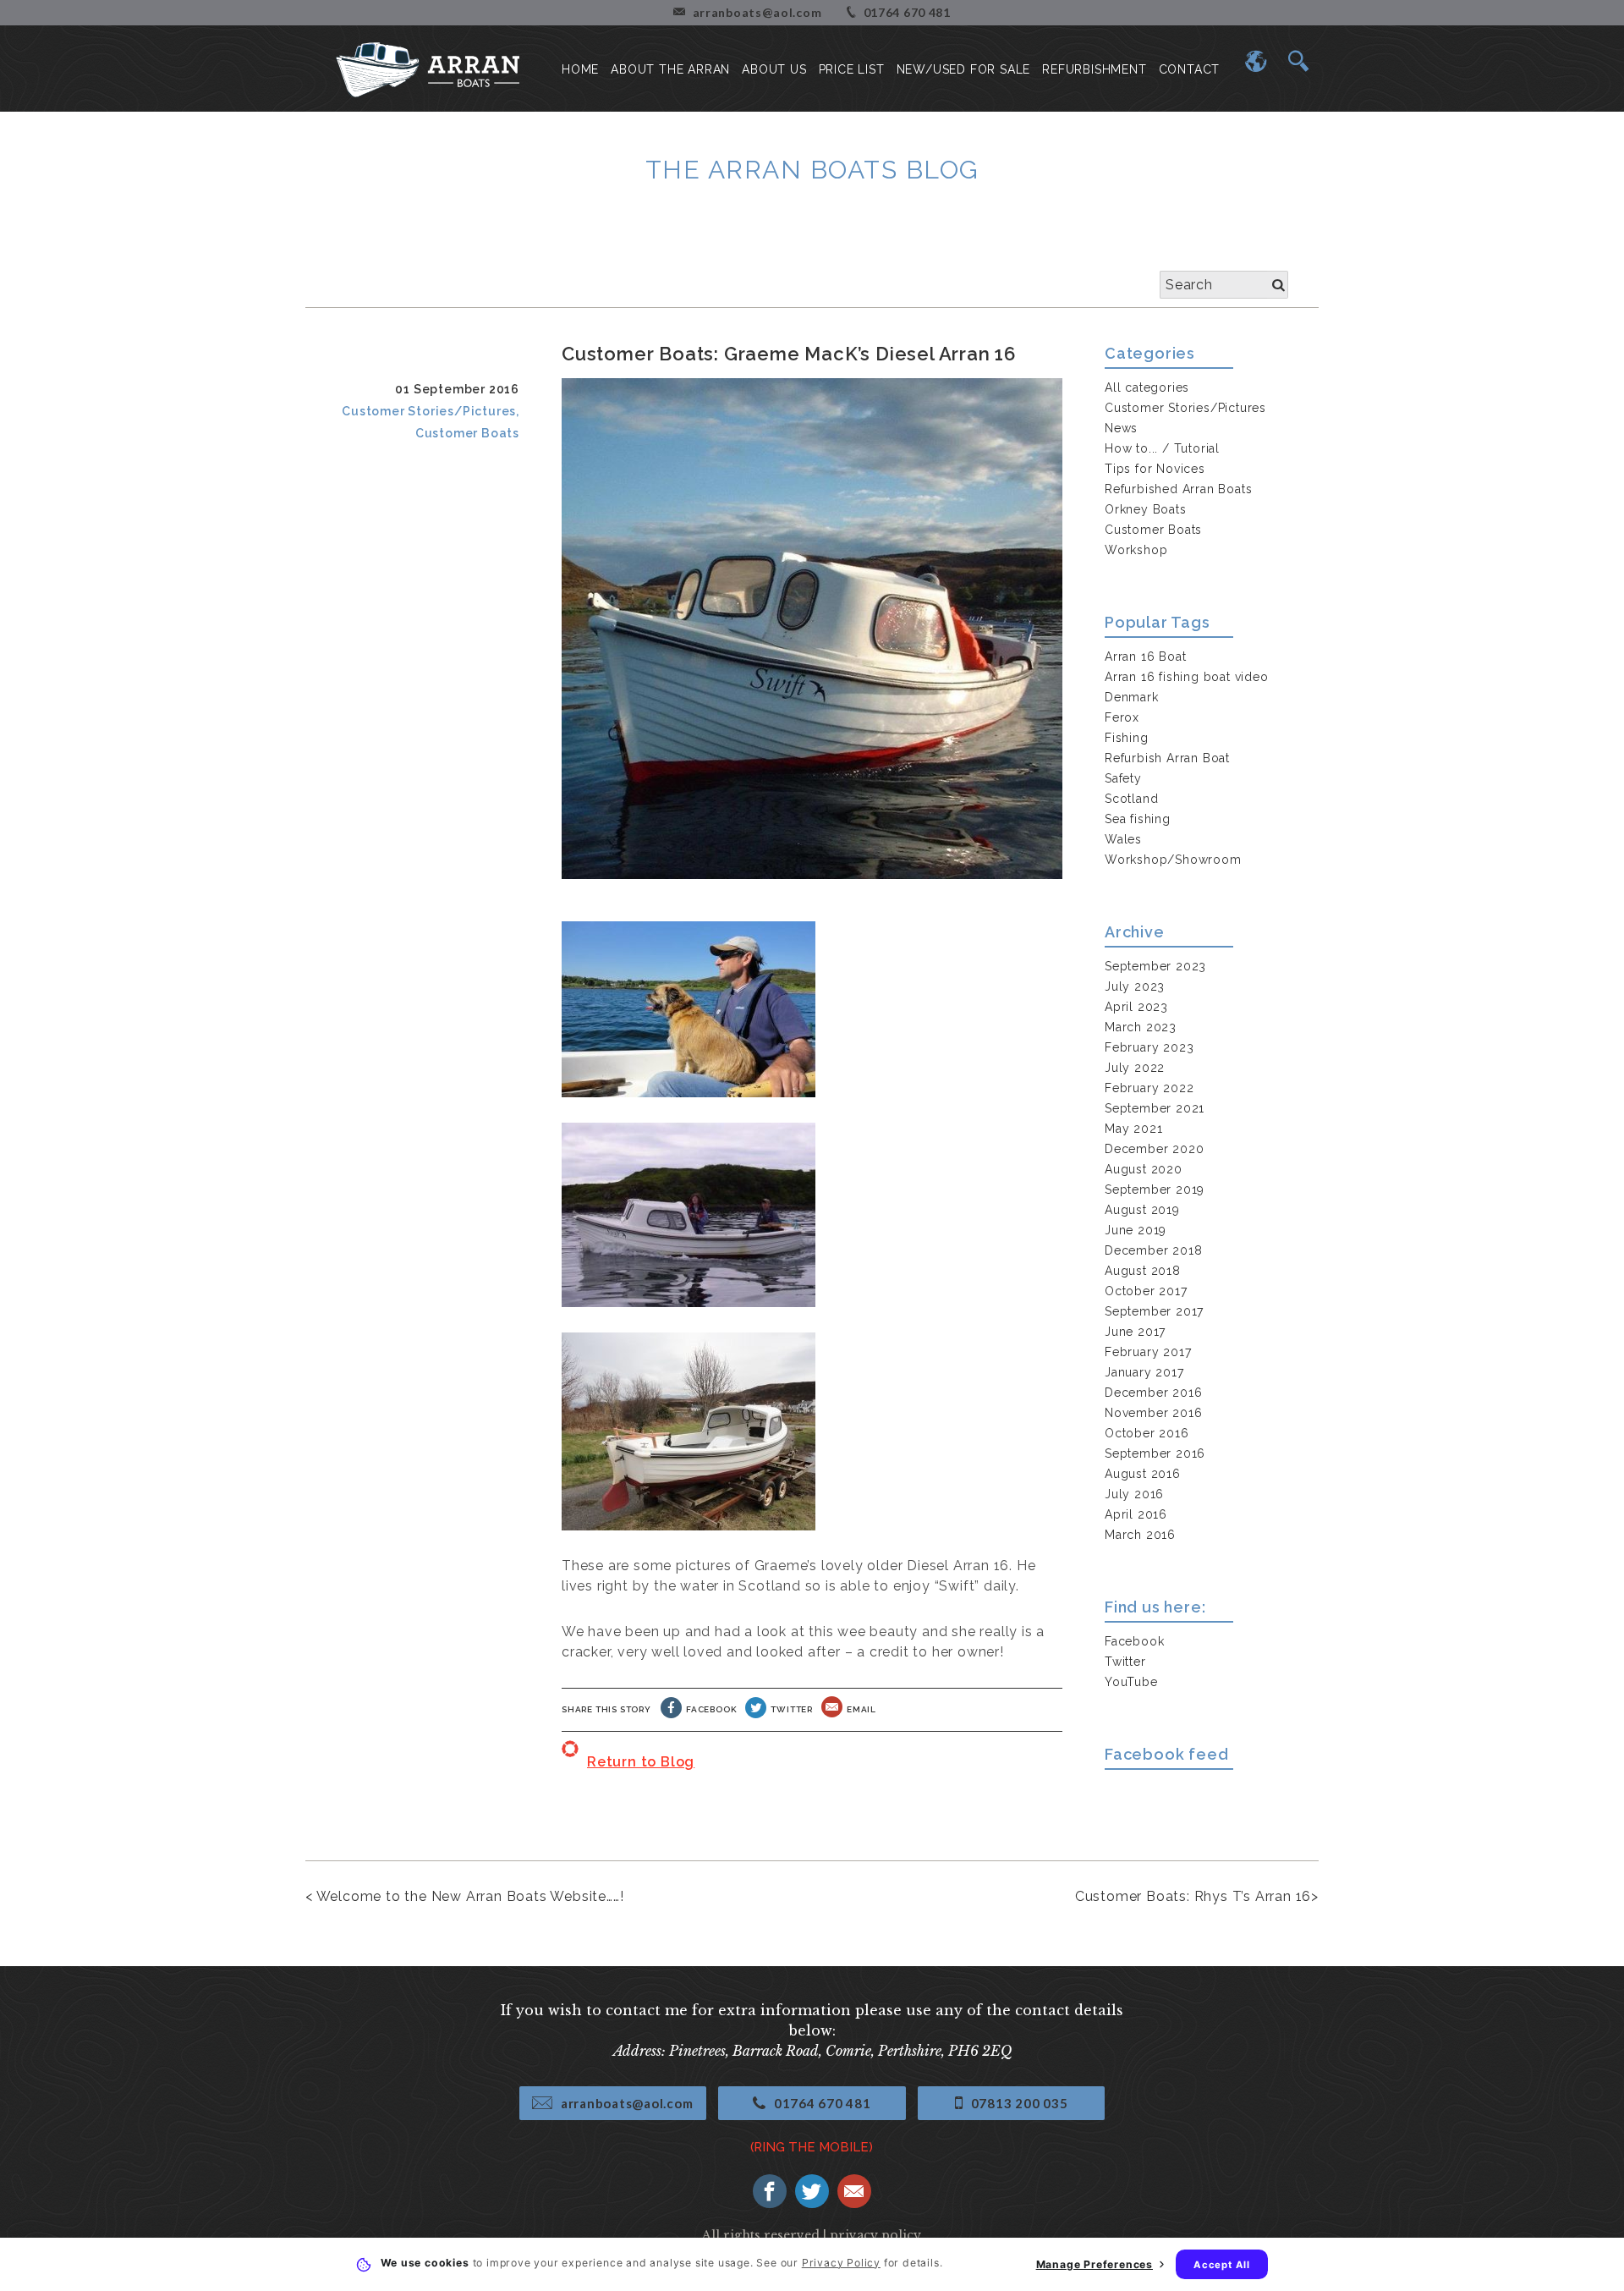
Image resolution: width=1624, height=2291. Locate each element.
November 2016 (1153, 1413)
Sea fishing (1138, 819)
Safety (1123, 778)
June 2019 (1136, 1230)
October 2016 (1147, 1433)
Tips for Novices (1155, 469)
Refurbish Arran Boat (1167, 758)
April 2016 (1136, 1514)
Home (580, 69)
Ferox (1122, 717)
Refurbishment (1094, 69)
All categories (1147, 387)
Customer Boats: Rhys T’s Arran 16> (1197, 1896)
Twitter (1125, 1662)
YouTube (1131, 1682)
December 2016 (1153, 1393)
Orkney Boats (1146, 509)
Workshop (1136, 550)
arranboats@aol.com (757, 12)
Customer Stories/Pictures (1185, 408)
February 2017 (1148, 1352)
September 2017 (1154, 1311)
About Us (774, 69)
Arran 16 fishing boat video (1187, 677)
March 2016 (1140, 1535)
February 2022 (1149, 1088)
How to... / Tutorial (1162, 448)
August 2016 (1143, 1474)
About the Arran (670, 69)
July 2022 (1135, 1068)
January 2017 (1144, 1372)
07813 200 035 (1020, 2103)
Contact (1190, 69)
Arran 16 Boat (1145, 657)
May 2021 (1133, 1129)
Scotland (1131, 799)
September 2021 (1155, 1108)
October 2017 (1146, 1291)
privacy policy (875, 2235)
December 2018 (1153, 1250)
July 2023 (1135, 986)
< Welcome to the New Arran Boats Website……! (464, 1896)
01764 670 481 (907, 12)
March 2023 (1141, 1027)
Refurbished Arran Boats (1178, 489)
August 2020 (1144, 1169)
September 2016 (1155, 1453)
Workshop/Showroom (1173, 860)
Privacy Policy (841, 2263)
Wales (1123, 839)
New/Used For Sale (964, 69)
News (1121, 428)
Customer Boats (1153, 530)
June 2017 (1135, 1332)
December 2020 (1154, 1149)
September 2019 (1155, 1189)
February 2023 (1149, 1047)
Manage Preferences (1095, 2264)
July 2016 (1134, 1494)
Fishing (1127, 738)
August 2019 (1142, 1210)
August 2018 (1143, 1271)
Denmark (1132, 697)
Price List (852, 69)
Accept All (1222, 2265)
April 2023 (1136, 1007)
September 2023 (1155, 966)
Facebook (1134, 1641)
